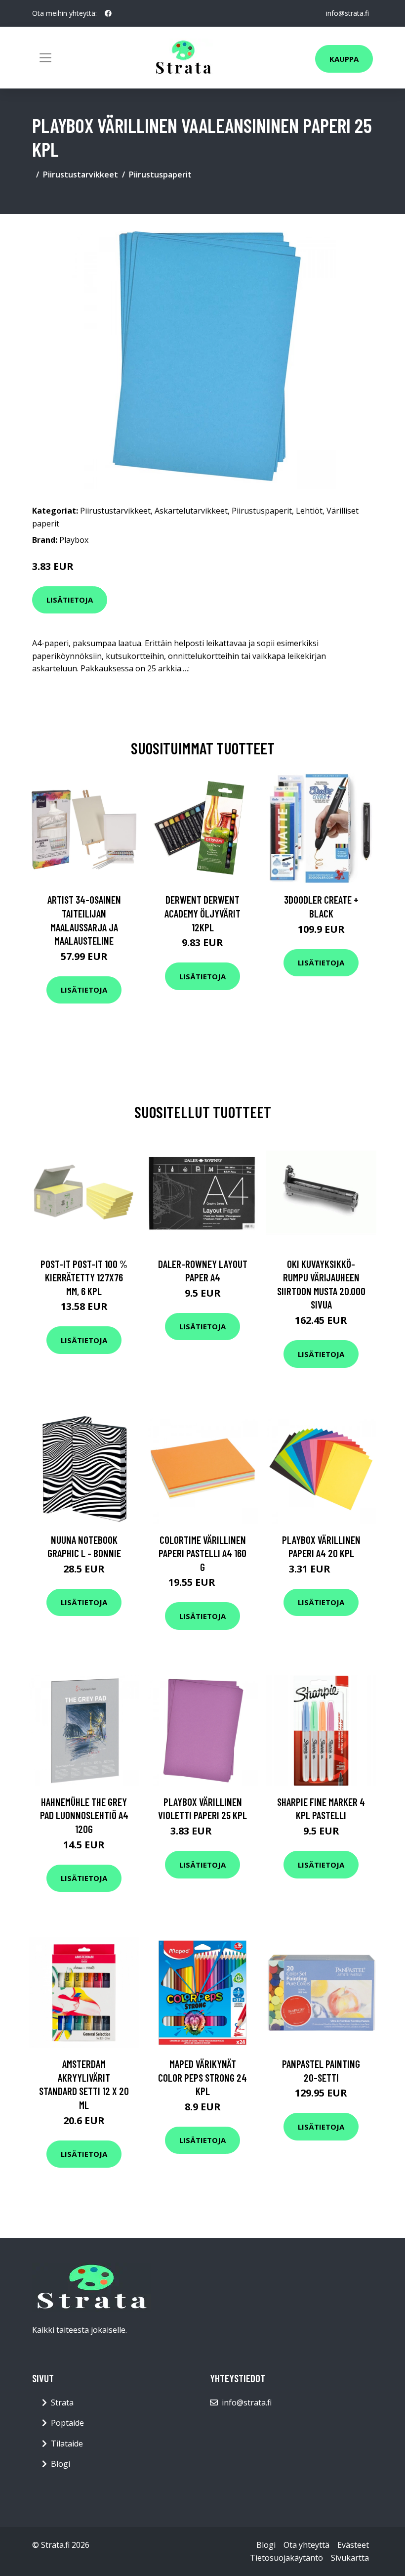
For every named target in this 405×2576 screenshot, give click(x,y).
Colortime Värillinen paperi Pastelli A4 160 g (202, 1553)
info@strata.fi (347, 13)
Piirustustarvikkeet (81, 175)
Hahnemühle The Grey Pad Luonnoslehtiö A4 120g (84, 1815)
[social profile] (108, 13)
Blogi (61, 2464)
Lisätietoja (70, 600)
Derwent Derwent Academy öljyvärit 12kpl (202, 913)
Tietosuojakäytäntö (286, 2558)
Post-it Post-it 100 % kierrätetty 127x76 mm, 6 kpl (84, 1277)
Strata (62, 2402)
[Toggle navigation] (45, 58)
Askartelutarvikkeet (191, 511)
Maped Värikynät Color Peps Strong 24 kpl (202, 2077)
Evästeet (353, 2545)
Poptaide (67, 2423)
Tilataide (67, 2444)
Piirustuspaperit (160, 175)
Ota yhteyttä (306, 2545)
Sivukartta (350, 2558)
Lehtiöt (309, 511)
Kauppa (344, 59)
